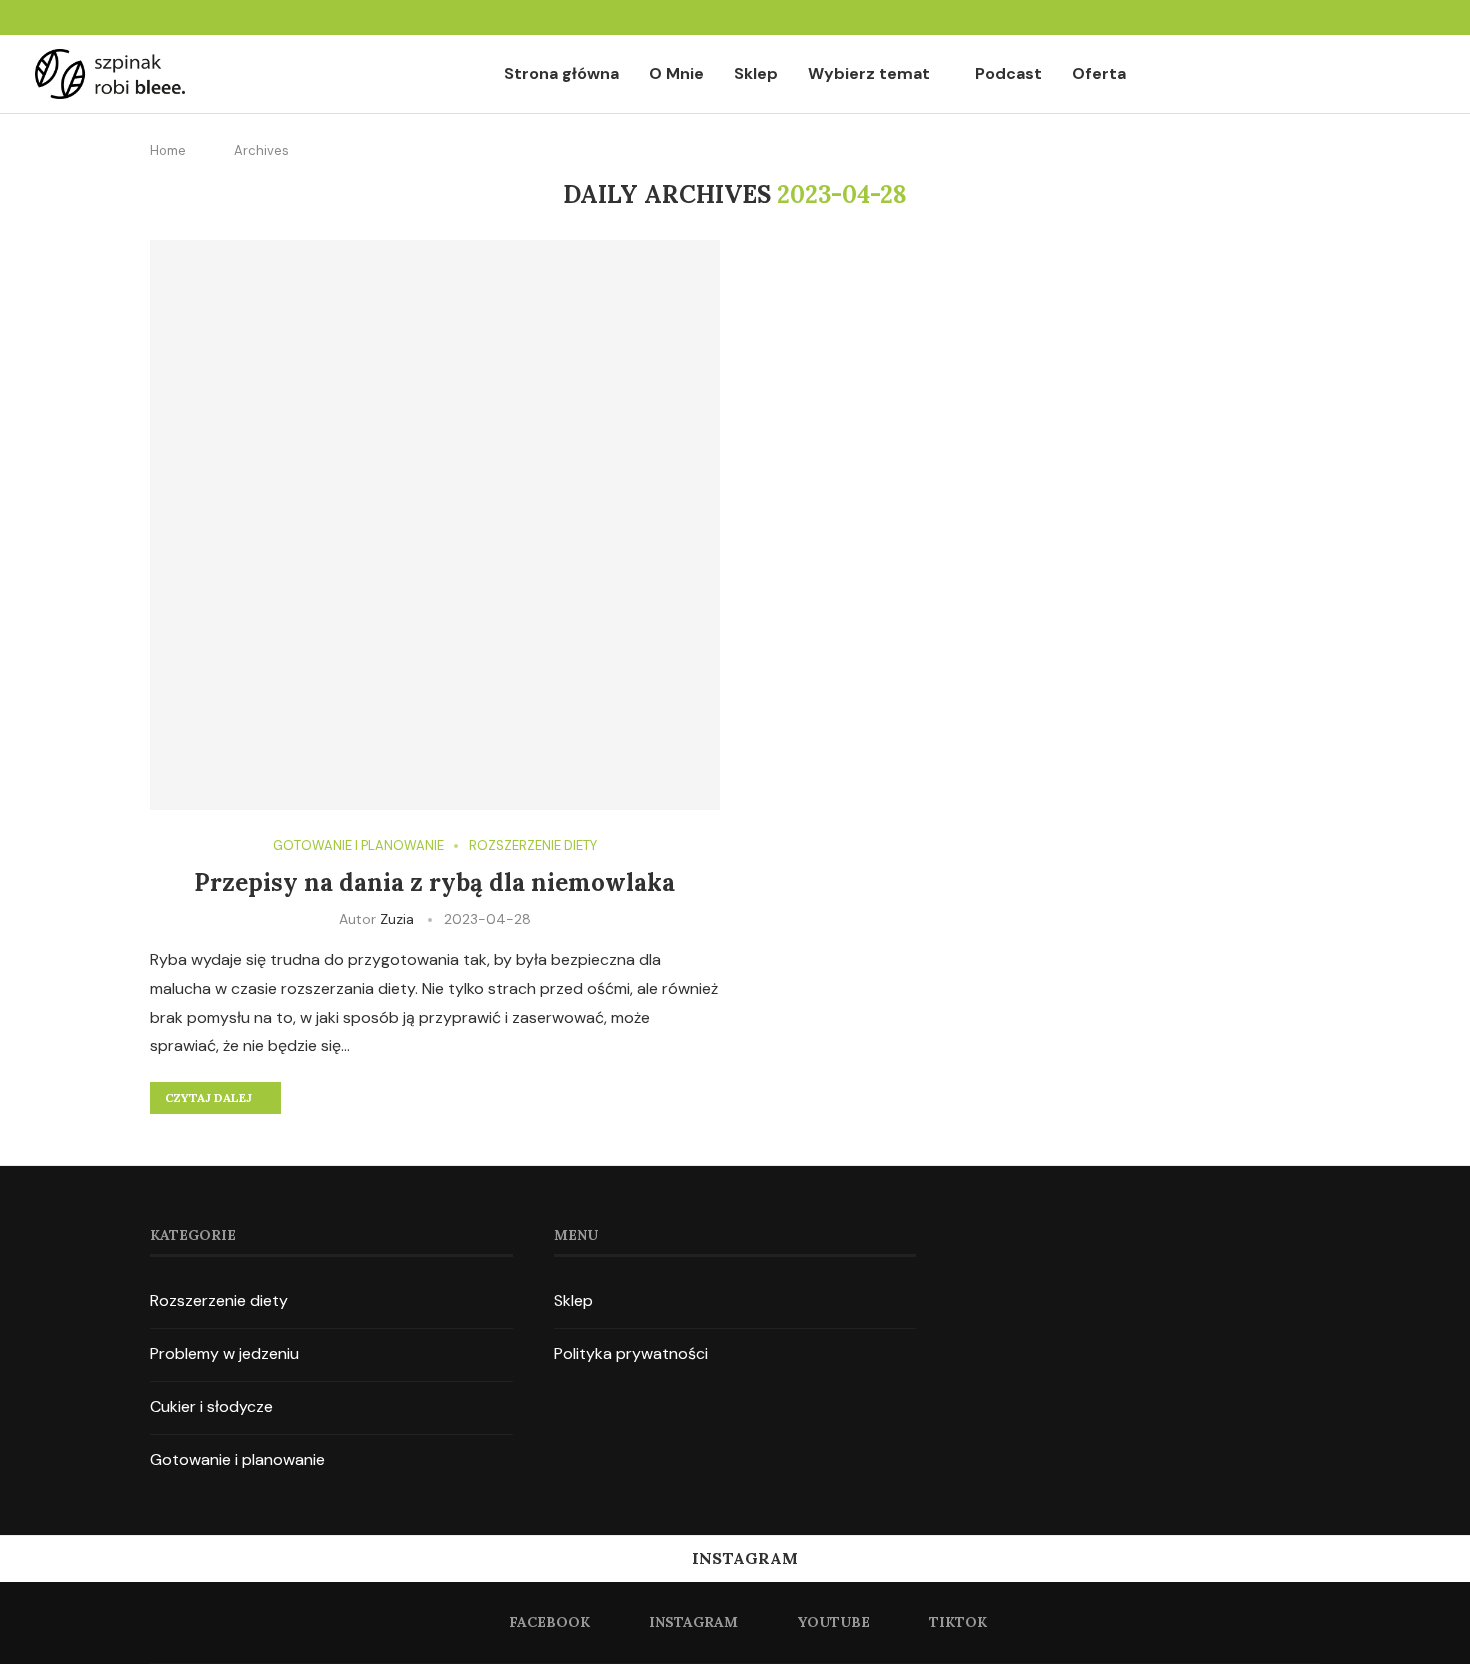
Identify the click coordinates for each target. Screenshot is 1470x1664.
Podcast (1008, 73)
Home (168, 150)
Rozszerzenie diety (219, 1300)
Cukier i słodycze (211, 1406)
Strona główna (561, 73)
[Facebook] (1356, 17)
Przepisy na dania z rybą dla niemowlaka (434, 882)
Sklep (756, 73)
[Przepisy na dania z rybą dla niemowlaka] (435, 525)
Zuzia (397, 919)
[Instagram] (1380, 17)
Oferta (1099, 73)
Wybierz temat (869, 73)
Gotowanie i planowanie (237, 1459)
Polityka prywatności (631, 1353)
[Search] (1425, 75)
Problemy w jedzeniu (224, 1353)
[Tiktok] (1428, 17)
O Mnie (676, 73)
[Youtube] (1404, 17)
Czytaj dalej (208, 1097)
